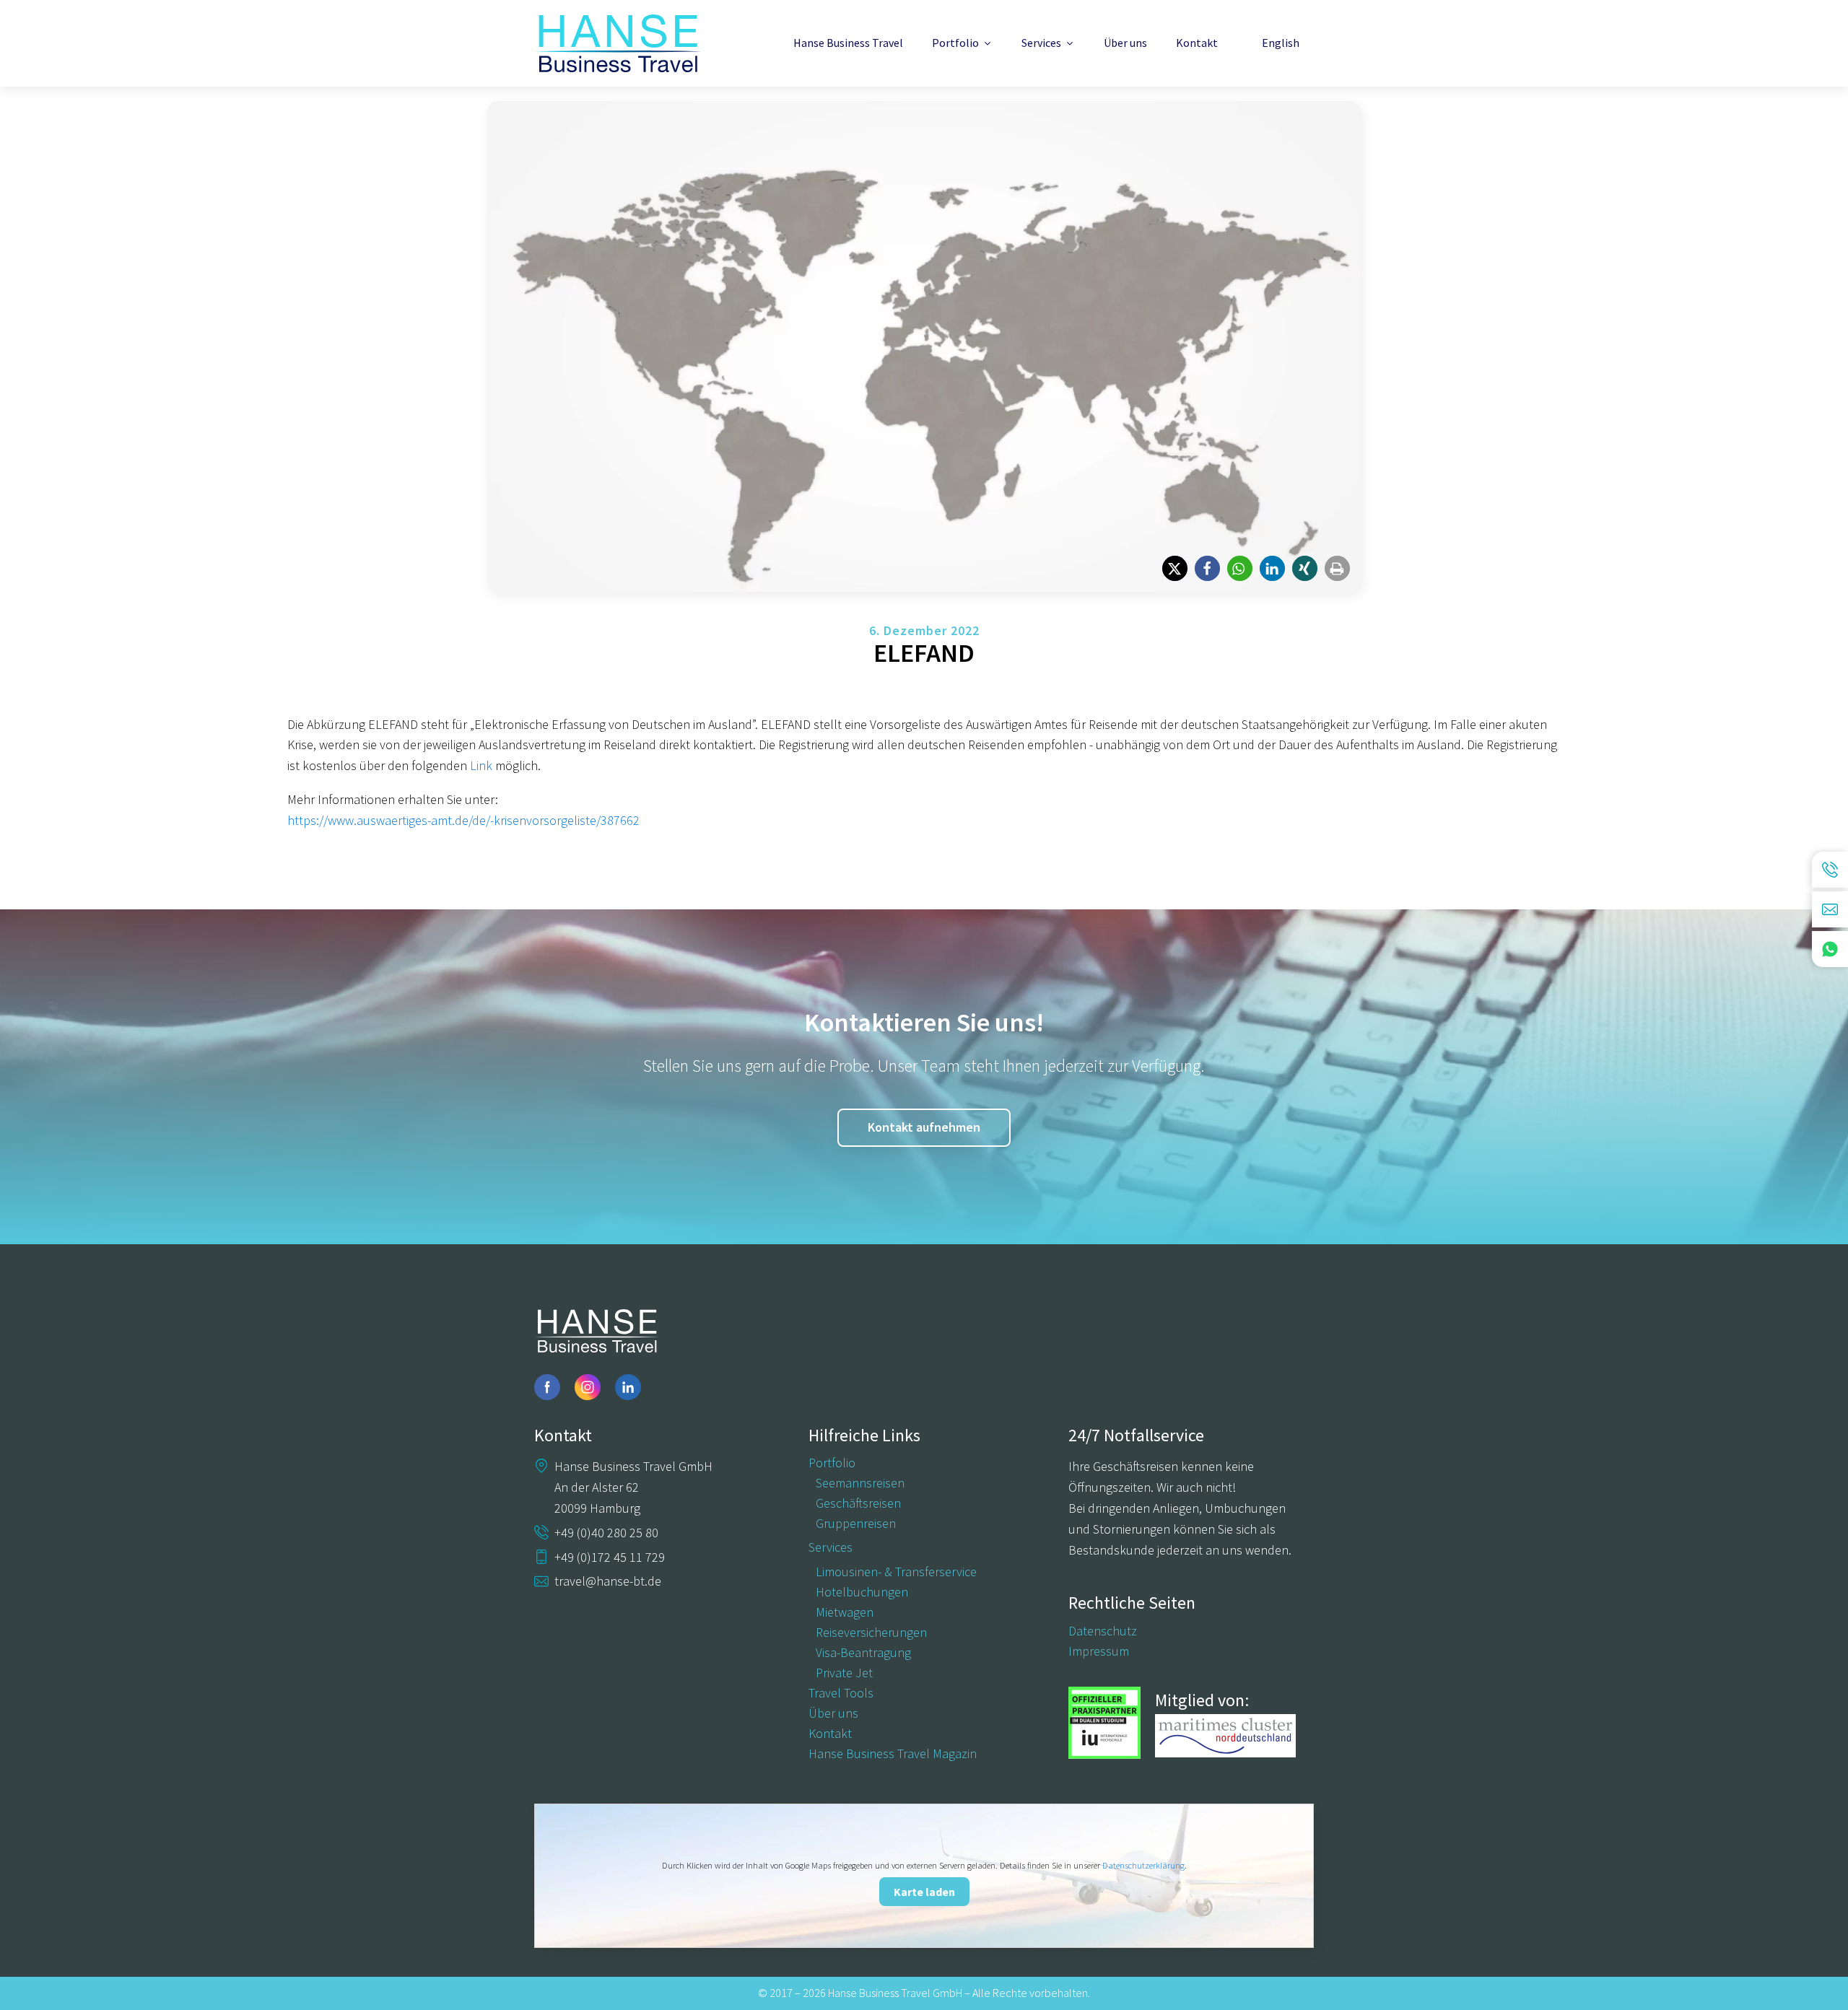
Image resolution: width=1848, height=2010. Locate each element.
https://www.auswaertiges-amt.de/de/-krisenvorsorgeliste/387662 (463, 820)
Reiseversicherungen (871, 1633)
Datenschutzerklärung (1143, 1865)
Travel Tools (841, 1693)
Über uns (1125, 43)
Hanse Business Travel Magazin (893, 1754)
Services (1041, 43)
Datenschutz (1103, 1631)
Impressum (1099, 1651)
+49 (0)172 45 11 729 (610, 1557)
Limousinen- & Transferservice (896, 1572)
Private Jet (844, 1673)
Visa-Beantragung (863, 1653)
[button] (1175, 568)
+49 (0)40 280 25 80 (606, 1533)
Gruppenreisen (856, 1524)
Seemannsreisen (860, 1483)
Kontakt (1197, 43)
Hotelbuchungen (862, 1592)
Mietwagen (845, 1612)
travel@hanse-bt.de (608, 1581)
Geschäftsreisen (858, 1503)
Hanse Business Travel (848, 43)
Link (481, 765)
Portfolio (955, 43)
